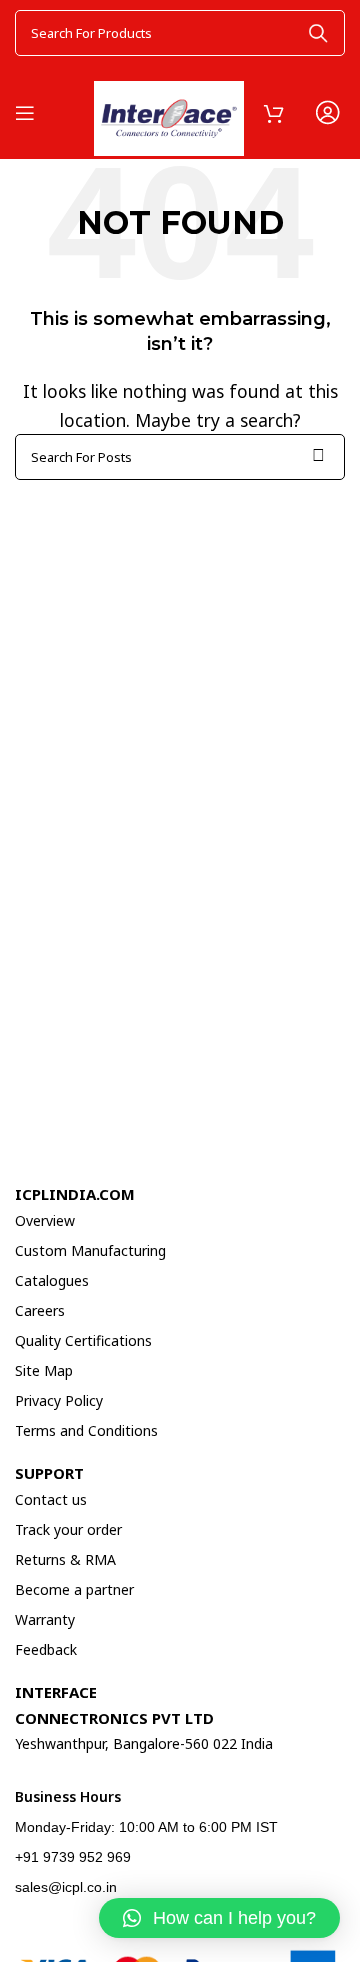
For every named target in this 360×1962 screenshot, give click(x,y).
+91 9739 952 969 (73, 1857)
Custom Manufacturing (90, 1250)
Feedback (46, 1649)
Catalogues (52, 1280)
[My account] (327, 113)
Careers (40, 1310)
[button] (219, 1918)
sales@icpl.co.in (66, 1887)
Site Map (44, 1370)
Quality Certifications (83, 1340)
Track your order (68, 1529)
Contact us (51, 1499)
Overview (45, 1220)
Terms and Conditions (86, 1430)
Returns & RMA (65, 1559)
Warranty (45, 1619)
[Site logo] (169, 109)
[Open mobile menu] (25, 113)
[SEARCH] (318, 33)
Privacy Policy (59, 1400)
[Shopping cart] (274, 113)
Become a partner (74, 1589)
